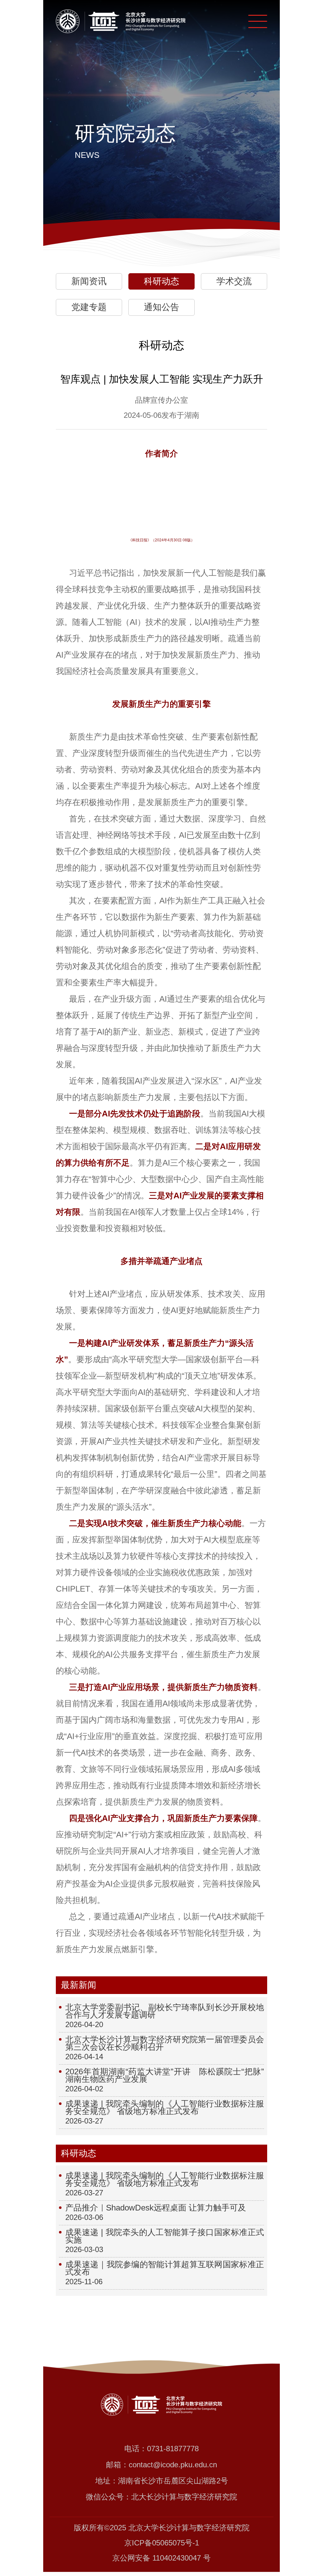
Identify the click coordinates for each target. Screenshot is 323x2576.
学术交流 (234, 281)
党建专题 (89, 307)
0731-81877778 (173, 2449)
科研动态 (161, 281)
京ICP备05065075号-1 (162, 2543)
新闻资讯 (89, 281)
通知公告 (161, 307)
